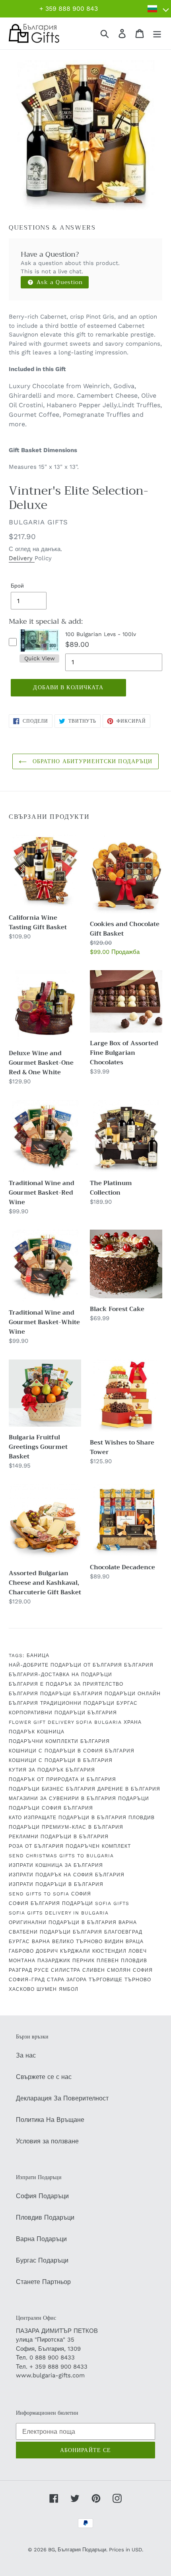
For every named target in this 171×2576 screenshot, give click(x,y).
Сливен (94, 1970)
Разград (20, 1970)
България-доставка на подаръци (60, 1675)
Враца (135, 1942)
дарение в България (129, 1789)
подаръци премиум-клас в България (66, 1827)
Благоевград (123, 1932)
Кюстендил (109, 1951)
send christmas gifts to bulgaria (61, 1856)
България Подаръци (40, 1694)
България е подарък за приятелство (66, 1684)
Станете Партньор (43, 2282)
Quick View (40, 658)
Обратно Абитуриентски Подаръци (92, 761)
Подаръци (134, 1799)
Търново (138, 1980)
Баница (38, 1655)
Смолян (119, 1970)
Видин (114, 1942)
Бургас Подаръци (42, 2260)
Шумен (47, 1989)
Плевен (108, 1961)
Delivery (22, 558)
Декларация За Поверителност (62, 2098)
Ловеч (138, 1951)
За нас (26, 2055)
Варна (128, 1922)
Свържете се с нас (44, 2077)
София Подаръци (42, 2196)
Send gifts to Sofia (39, 1894)
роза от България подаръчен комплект (70, 1846)
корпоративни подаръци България (63, 1713)
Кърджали (75, 1951)
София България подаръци (51, 1903)
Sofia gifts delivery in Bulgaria (59, 1913)
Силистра (66, 1970)
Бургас (127, 1703)
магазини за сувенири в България (62, 1799)
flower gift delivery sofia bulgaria (65, 1722)
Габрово (21, 1951)
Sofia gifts (112, 1903)
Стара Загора (67, 1980)
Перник (84, 1961)
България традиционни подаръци (62, 1703)
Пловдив (142, 1818)
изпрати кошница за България (56, 1865)
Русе (42, 1970)
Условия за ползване (47, 2141)
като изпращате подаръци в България (68, 1818)
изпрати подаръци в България (56, 1884)
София (81, 1894)
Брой (17, 586)
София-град (27, 1980)
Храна (133, 1722)
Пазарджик (54, 1961)
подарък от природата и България (62, 1779)
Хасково (22, 1989)
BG (51, 2550)
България (139, 1665)
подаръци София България (51, 1808)
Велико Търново (77, 1942)
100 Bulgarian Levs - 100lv (101, 634)
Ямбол (69, 1989)
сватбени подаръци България (55, 1932)
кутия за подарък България (52, 1770)
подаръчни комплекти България (59, 1741)
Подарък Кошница (37, 1732)
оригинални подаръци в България (63, 1922)
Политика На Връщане (50, 2120)
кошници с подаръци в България (61, 1760)
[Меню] (157, 34)
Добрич (47, 1951)
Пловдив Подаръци (45, 2217)
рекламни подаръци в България (59, 1837)
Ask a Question (59, 282)
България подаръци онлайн (117, 1694)
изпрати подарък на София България (67, 1875)
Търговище (106, 1980)
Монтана (22, 1961)
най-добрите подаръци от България (65, 1665)
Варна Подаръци (41, 2239)
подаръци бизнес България (52, 1789)
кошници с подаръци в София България (72, 1751)
